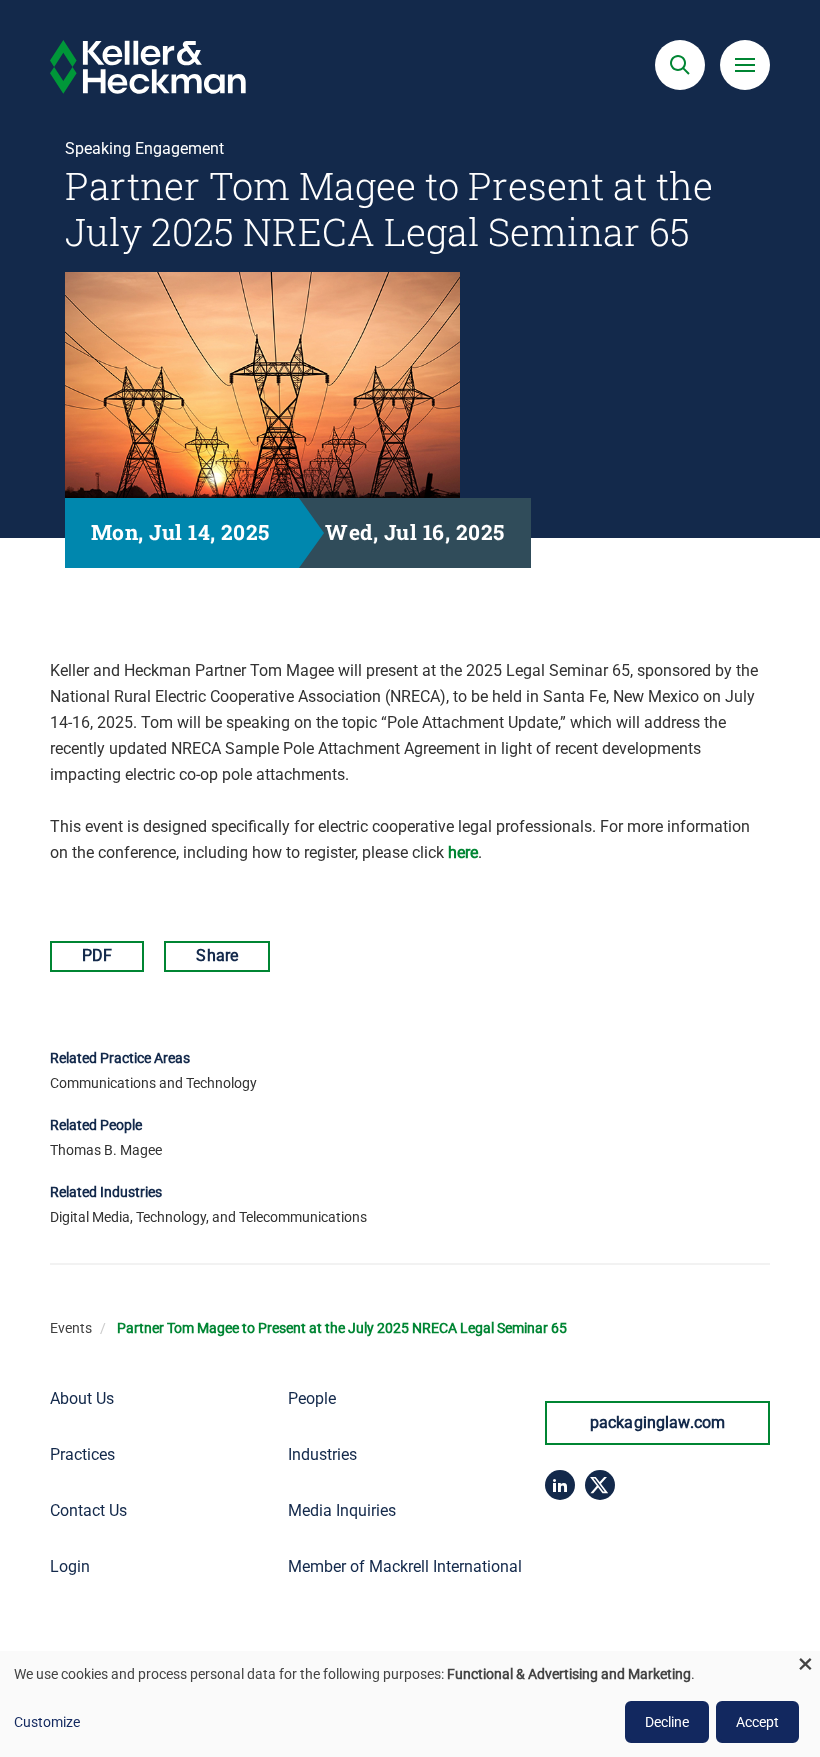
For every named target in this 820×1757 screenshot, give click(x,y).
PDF (97, 955)
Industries (322, 1454)
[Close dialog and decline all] (805, 1663)
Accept (757, 1722)
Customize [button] (47, 1722)
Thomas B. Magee (106, 1150)
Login (70, 1566)
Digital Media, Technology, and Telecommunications (208, 1217)
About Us (82, 1398)
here (463, 852)
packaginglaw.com (658, 1422)
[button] (680, 65)
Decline (667, 1722)
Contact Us (88, 1510)
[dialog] (410, 1704)
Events (71, 1328)
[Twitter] (600, 1485)
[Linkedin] (560, 1485)
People (312, 1398)
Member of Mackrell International (405, 1566)
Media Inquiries (342, 1510)
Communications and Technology (153, 1083)
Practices (82, 1454)
